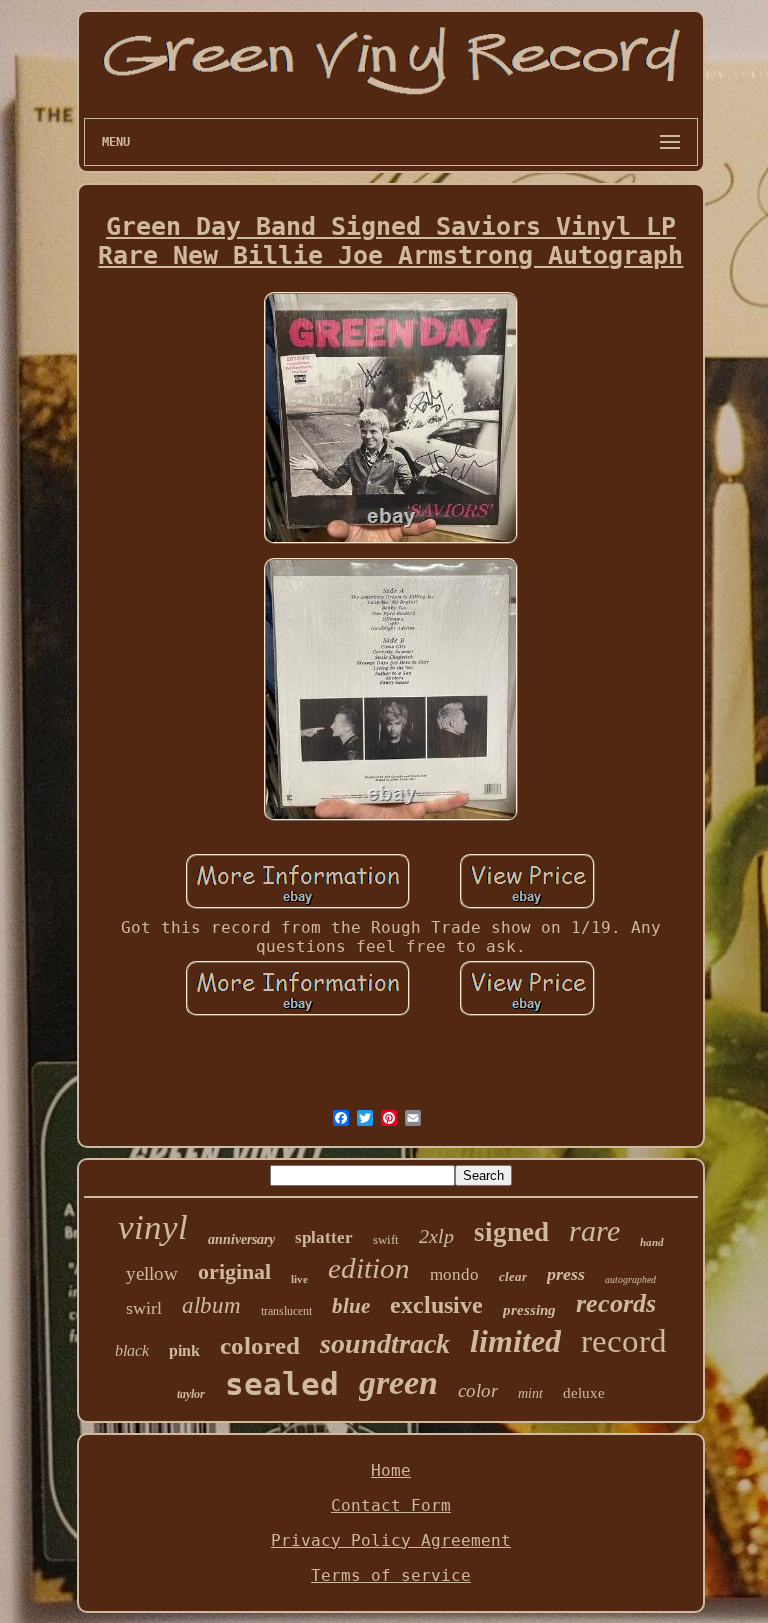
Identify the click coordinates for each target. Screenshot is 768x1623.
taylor (191, 1394)
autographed (630, 1279)
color (478, 1390)
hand (652, 1242)
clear (513, 1276)
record (624, 1341)
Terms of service (391, 1575)
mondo (454, 1274)
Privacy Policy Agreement (391, 1540)
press (566, 1274)
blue (351, 1306)
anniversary (241, 1239)
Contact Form (391, 1505)
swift (386, 1239)
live (299, 1279)
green (398, 1382)
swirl (144, 1308)
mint (530, 1393)
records (616, 1303)
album (211, 1305)
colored (260, 1345)
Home (391, 1470)
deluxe (584, 1393)
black (132, 1350)
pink (184, 1350)
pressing (529, 1310)
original (234, 1271)
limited (515, 1341)
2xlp (436, 1236)
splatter (324, 1237)
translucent (286, 1311)
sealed (282, 1384)
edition (369, 1268)
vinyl (153, 1227)
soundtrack (385, 1343)
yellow (152, 1273)
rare (594, 1230)
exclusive (436, 1305)
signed (511, 1232)
